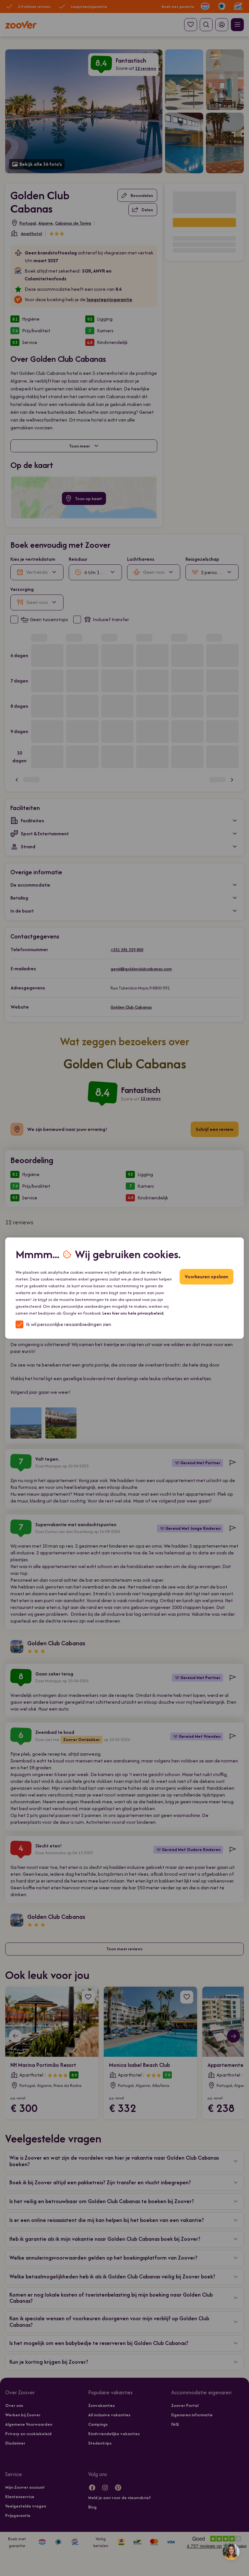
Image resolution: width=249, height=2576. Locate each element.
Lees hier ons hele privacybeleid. (133, 1313)
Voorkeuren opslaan (207, 1276)
